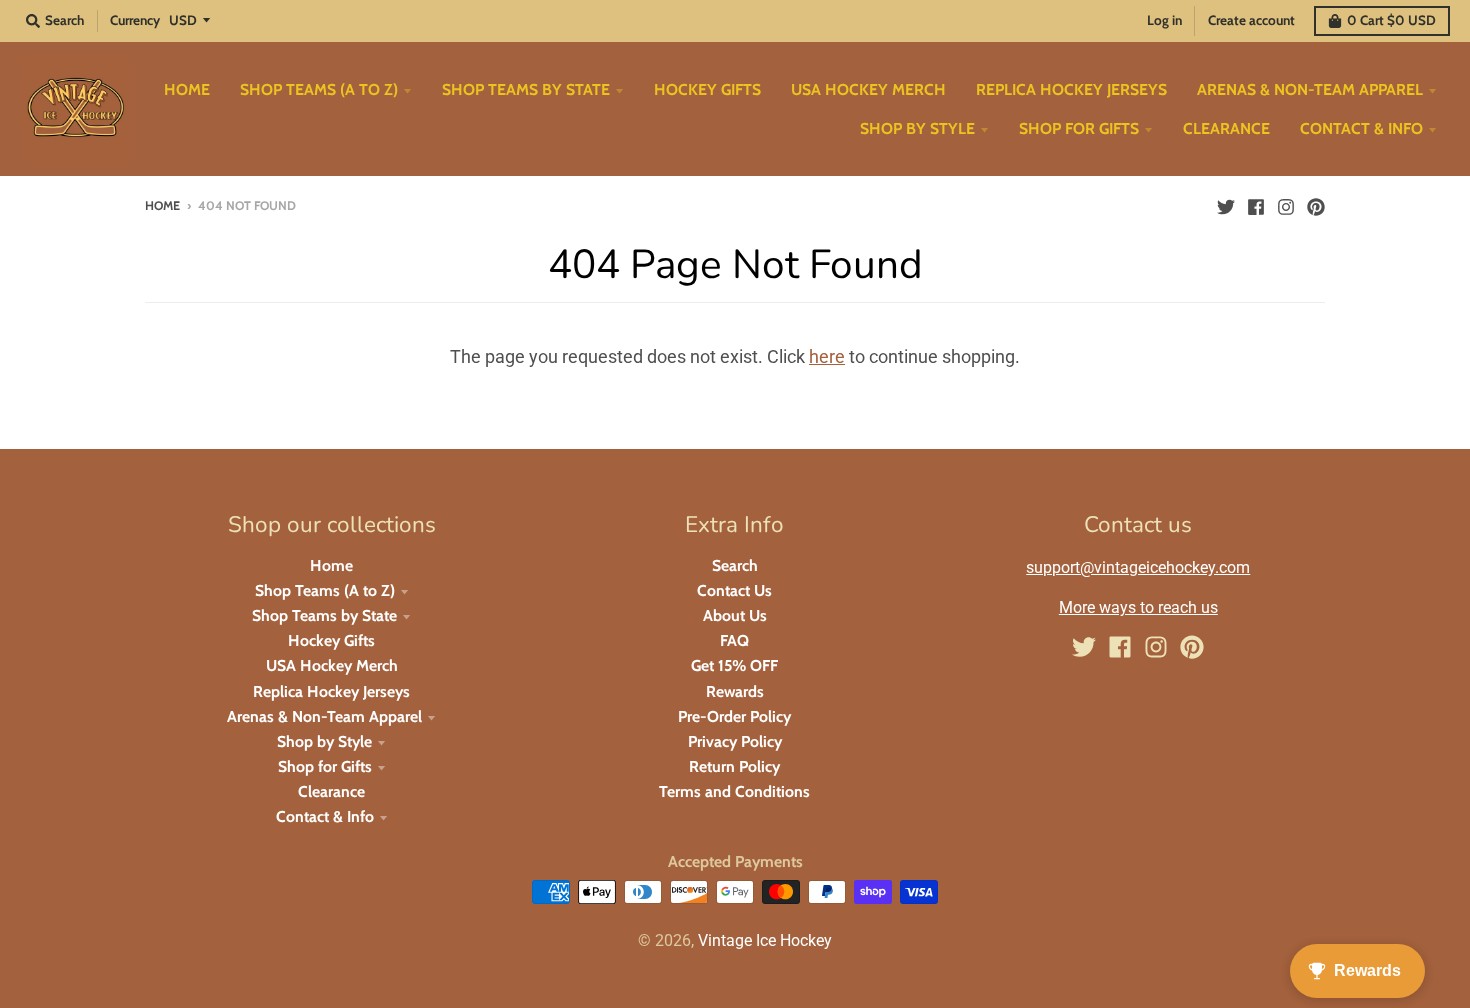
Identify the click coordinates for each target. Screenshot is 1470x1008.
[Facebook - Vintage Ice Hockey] (1256, 205)
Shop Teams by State (324, 615)
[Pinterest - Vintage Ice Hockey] (1316, 205)
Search (735, 565)
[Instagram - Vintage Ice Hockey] (1286, 205)
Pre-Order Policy (734, 716)
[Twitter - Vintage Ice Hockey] (1226, 205)
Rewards (735, 691)
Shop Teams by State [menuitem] (526, 89)
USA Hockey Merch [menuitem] (868, 89)
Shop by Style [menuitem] (917, 128)
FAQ (734, 640)
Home (162, 205)
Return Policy (734, 766)
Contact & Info (325, 816)
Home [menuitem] (187, 89)
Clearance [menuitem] (1226, 128)
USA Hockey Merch (332, 665)
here (827, 356)
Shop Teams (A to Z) (325, 590)
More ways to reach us (1138, 607)
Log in (1164, 20)
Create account (1251, 20)
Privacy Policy (735, 741)
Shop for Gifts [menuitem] (1079, 128)
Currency (135, 20)
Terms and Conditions (734, 791)
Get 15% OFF (734, 665)
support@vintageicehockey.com (1138, 567)
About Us (735, 615)
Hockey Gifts (331, 640)
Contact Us (734, 590)
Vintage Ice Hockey (765, 940)
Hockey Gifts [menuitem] (707, 89)
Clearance (331, 791)
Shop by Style (324, 741)
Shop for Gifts (325, 766)
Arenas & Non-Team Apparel (324, 716)
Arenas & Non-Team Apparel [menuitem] (1310, 89)
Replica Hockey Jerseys (331, 691)
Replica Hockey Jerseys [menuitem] (1071, 89)
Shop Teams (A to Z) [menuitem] (319, 89)
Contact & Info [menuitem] (1361, 128)
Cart (1391, 20)
